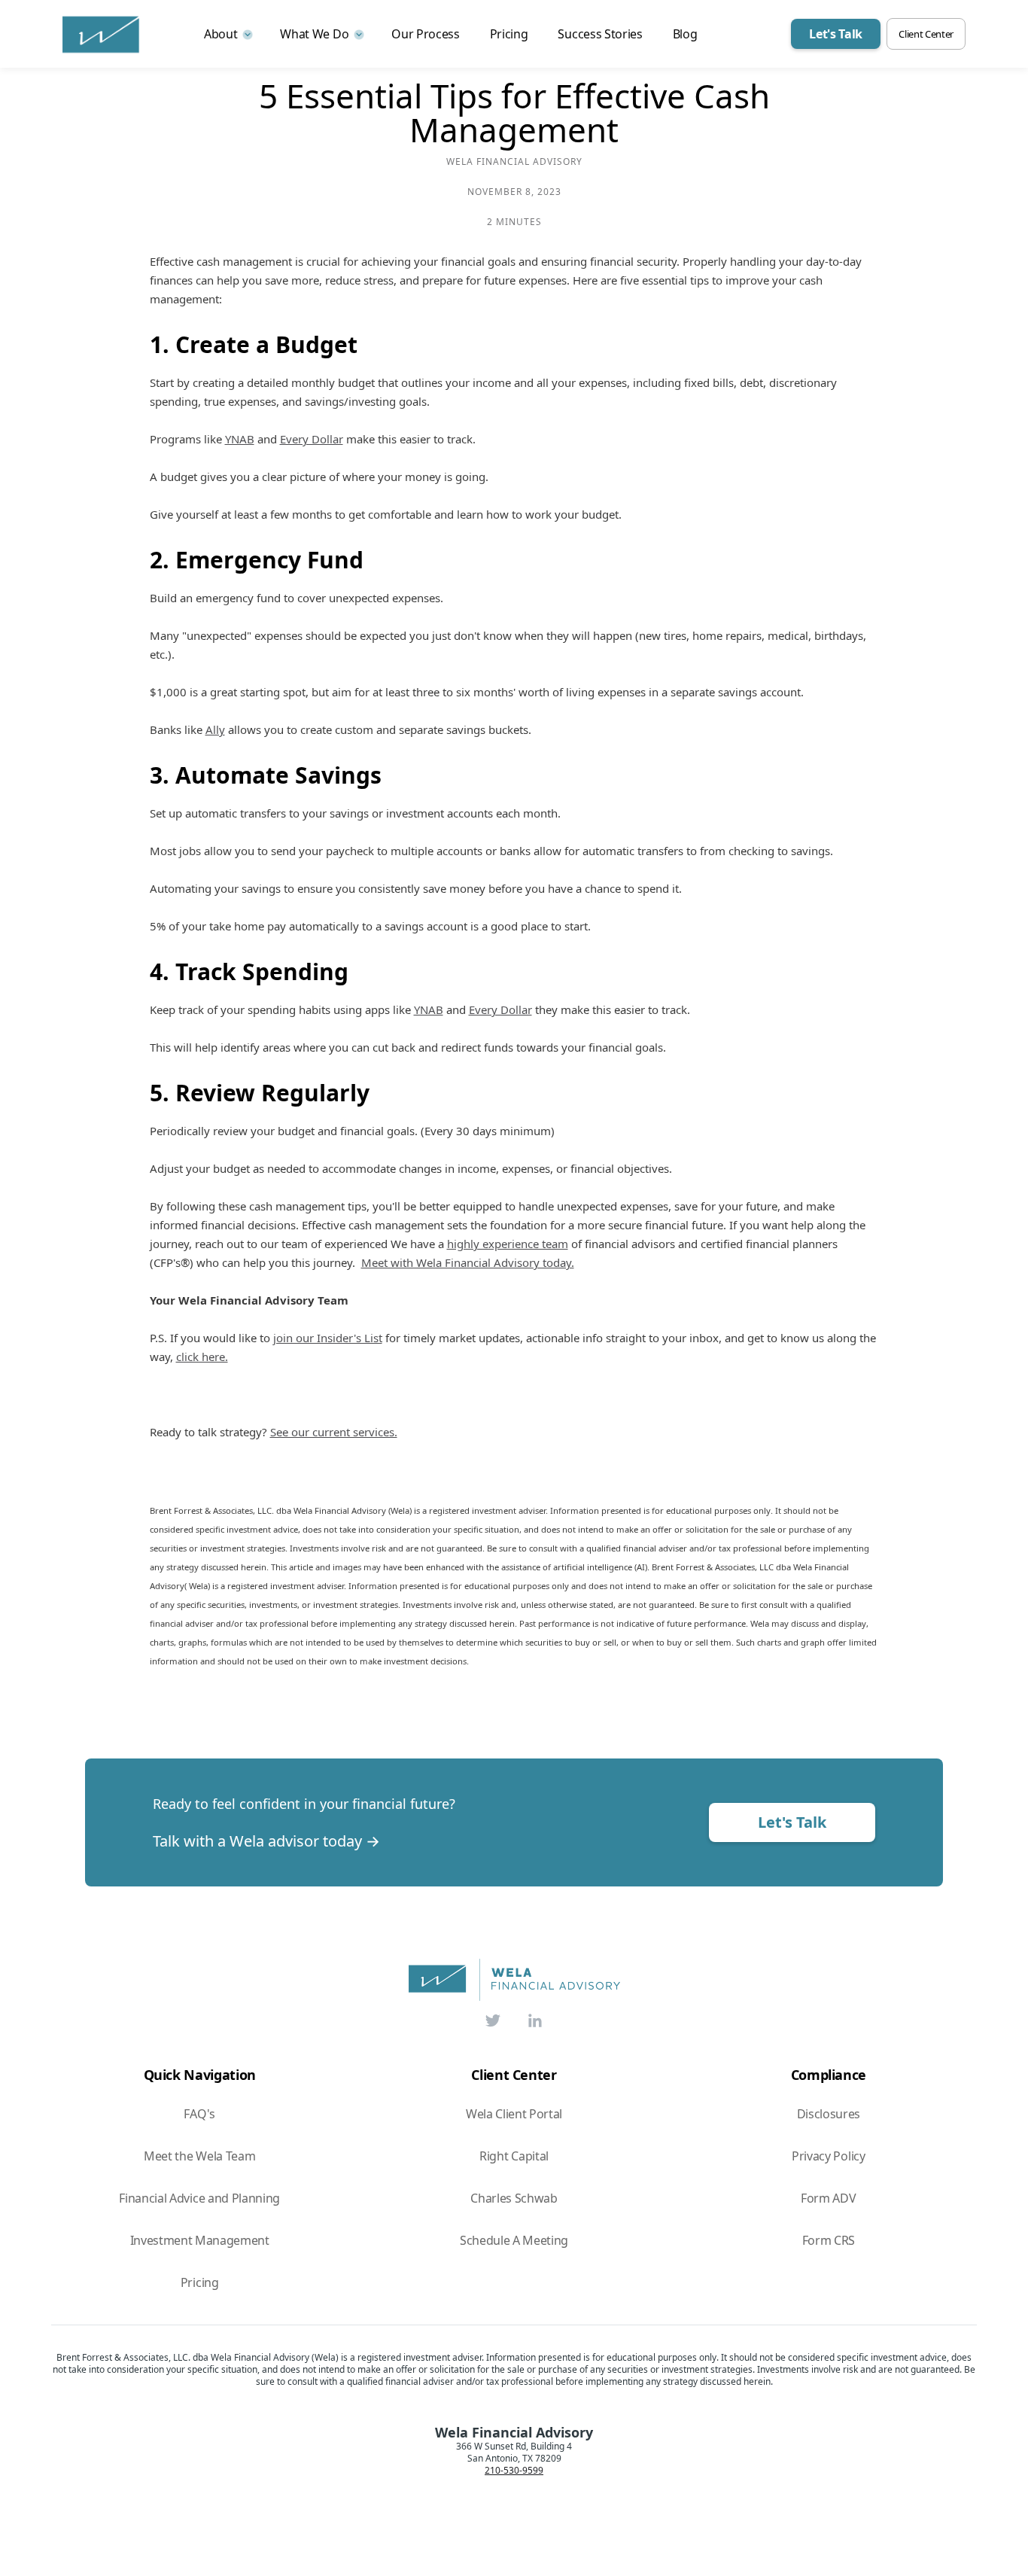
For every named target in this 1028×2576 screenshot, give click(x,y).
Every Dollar (312, 439)
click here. (202, 1357)
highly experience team (508, 1244)
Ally (215, 729)
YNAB (240, 439)
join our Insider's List (328, 1338)
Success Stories (600, 34)
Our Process (425, 34)
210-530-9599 (514, 2471)
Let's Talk (792, 1822)
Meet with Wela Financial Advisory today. (468, 1262)
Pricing (509, 34)
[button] (227, 34)
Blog (685, 34)
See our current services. (334, 1432)
